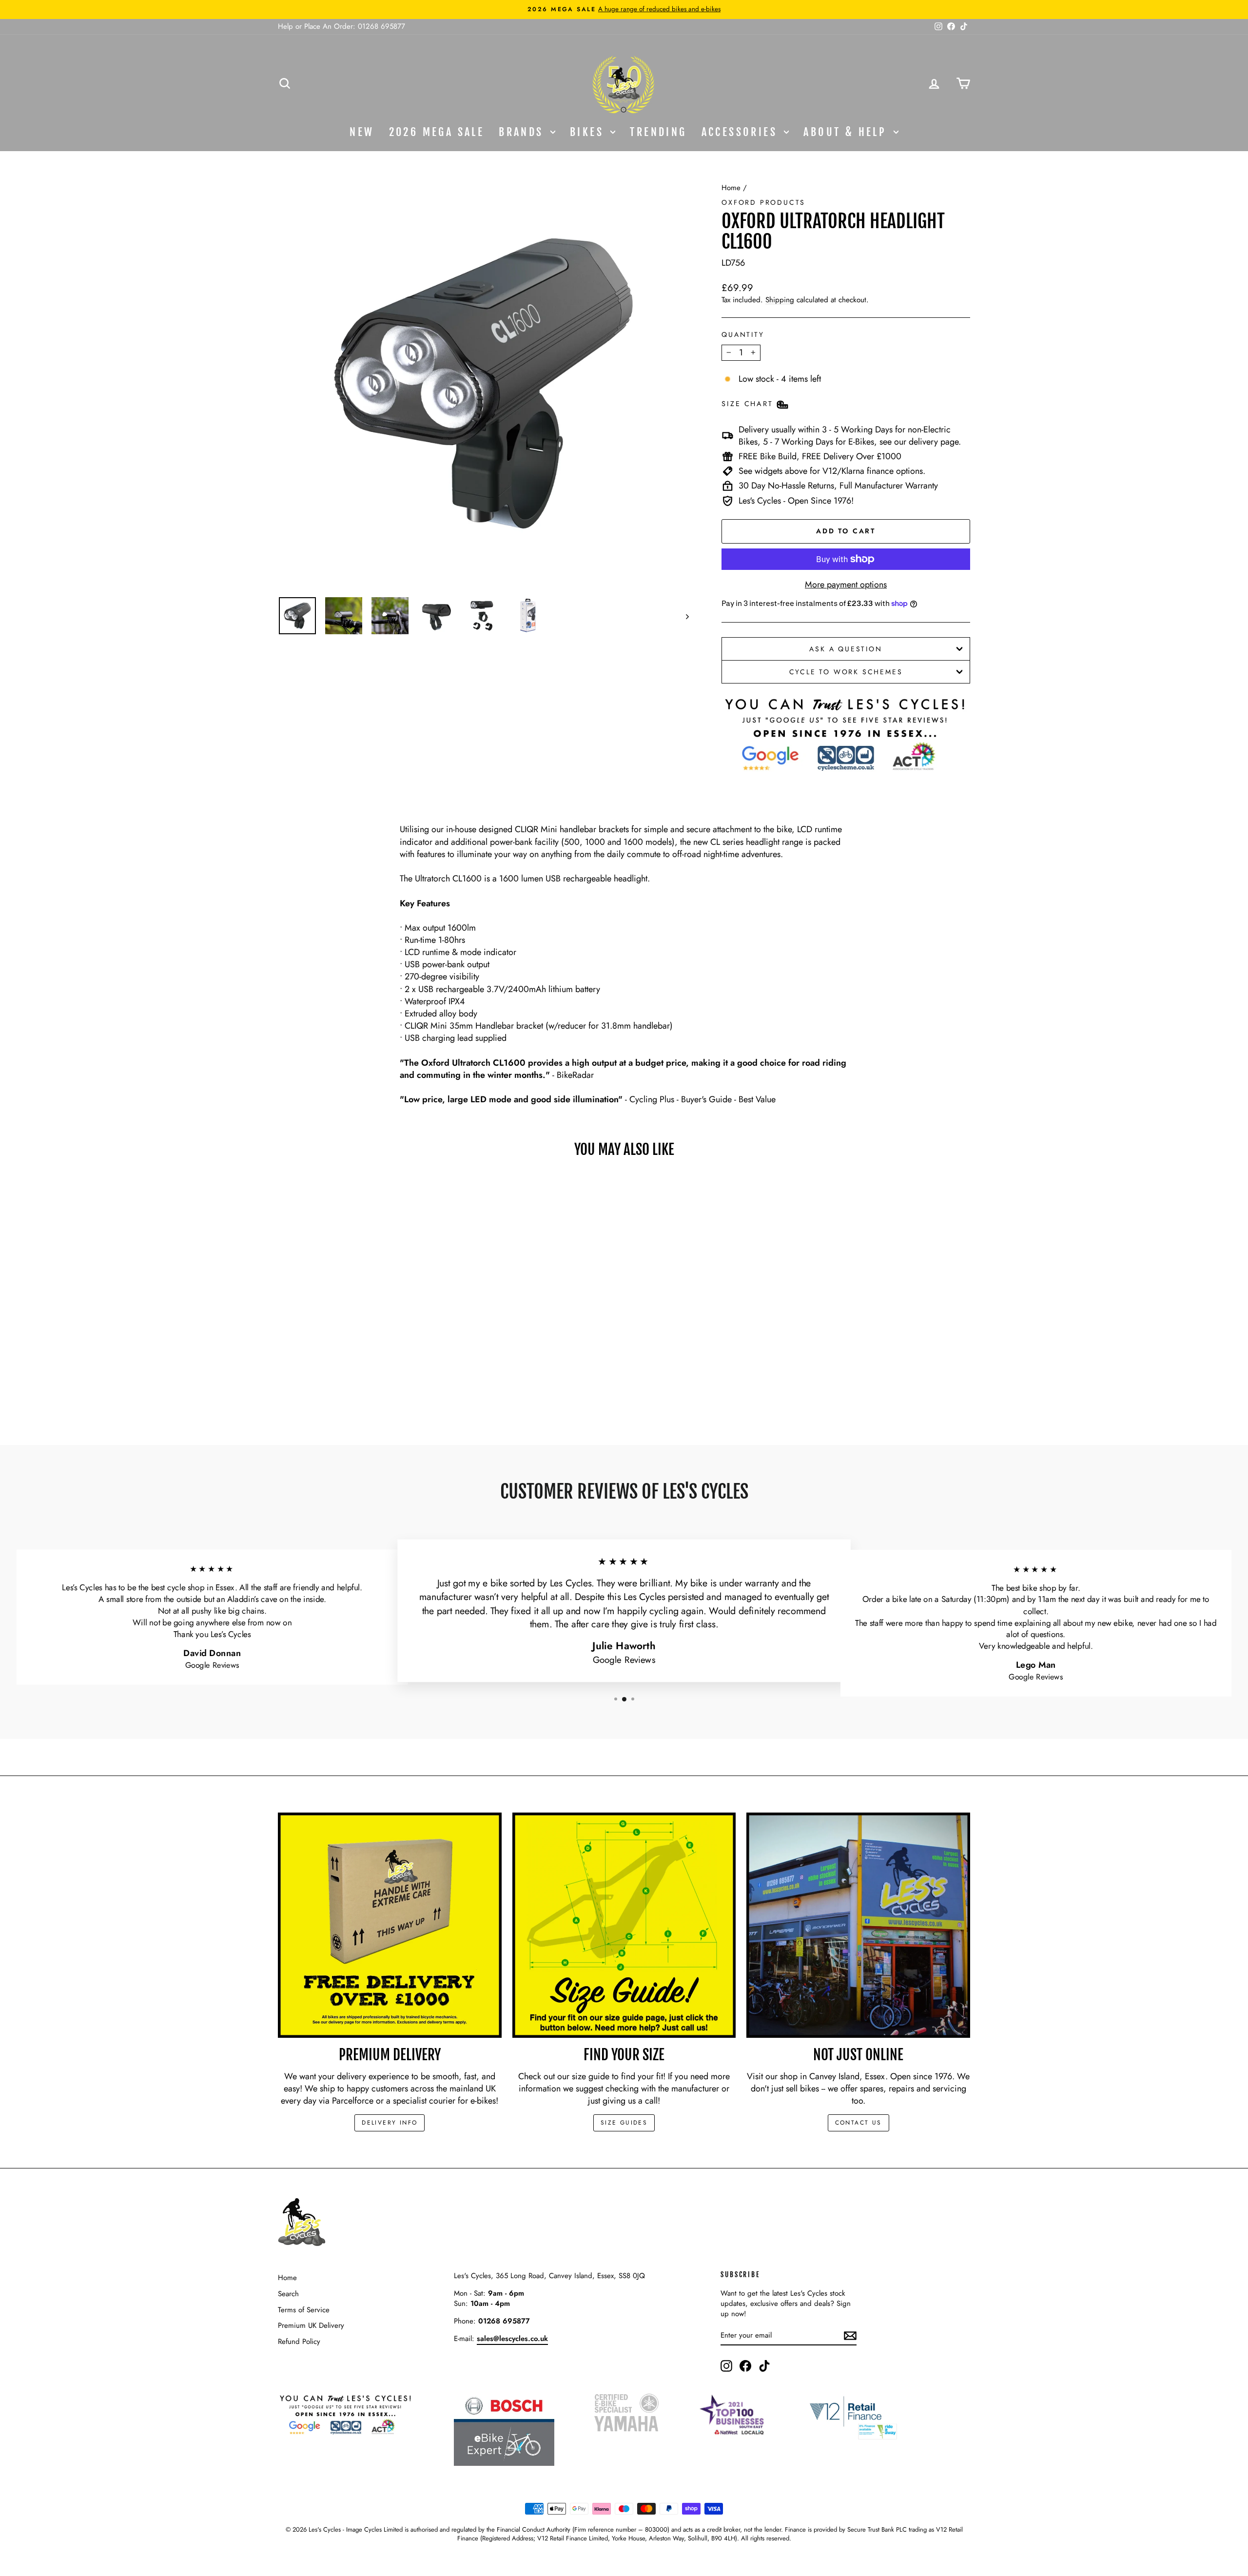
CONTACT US (858, 2123)
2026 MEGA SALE (437, 132)
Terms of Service (304, 2310)
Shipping (780, 300)
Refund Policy (299, 2342)
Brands (523, 132)
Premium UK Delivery (311, 2325)
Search (288, 2294)
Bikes (589, 132)
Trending (658, 132)
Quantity (743, 335)
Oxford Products (763, 202)
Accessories (742, 132)
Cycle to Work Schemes (846, 672)
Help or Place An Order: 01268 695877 (341, 26)
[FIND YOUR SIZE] (624, 1925)
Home (731, 188)
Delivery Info (390, 2123)
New (362, 132)
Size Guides (624, 2123)
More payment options (846, 585)
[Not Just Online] (858, 1925)
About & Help (847, 132)
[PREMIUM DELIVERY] (390, 1925)
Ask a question (846, 649)
